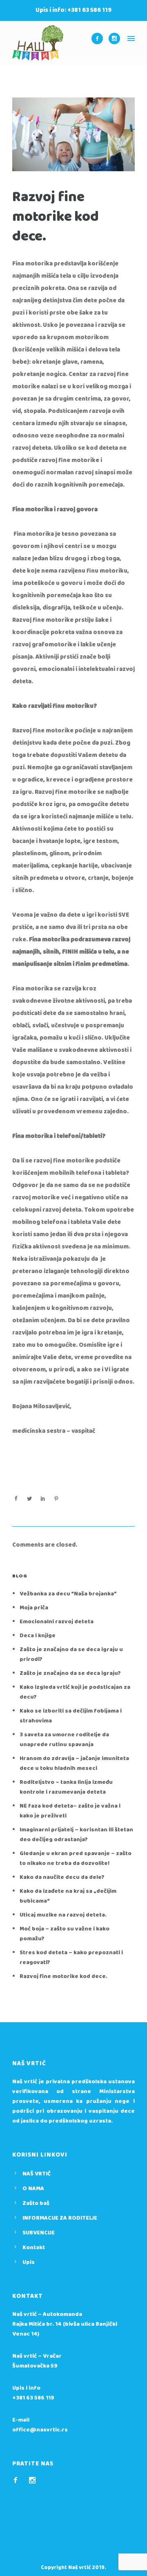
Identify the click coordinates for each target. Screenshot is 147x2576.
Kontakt (34, 2247)
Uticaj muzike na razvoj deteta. (63, 1915)
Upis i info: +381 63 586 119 (73, 10)
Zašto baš (36, 2203)
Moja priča (34, 1608)
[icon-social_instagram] (114, 39)
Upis (29, 2262)
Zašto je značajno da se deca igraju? (70, 1673)
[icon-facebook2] (18, 2480)
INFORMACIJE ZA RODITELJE (60, 2218)
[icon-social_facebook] (99, 39)
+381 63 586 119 (33, 2398)
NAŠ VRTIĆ (37, 2174)
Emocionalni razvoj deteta (57, 1622)
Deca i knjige (38, 1636)
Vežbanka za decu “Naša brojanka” (68, 1594)
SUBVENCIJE (39, 2233)
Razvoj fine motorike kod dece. (56, 217)
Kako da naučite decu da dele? (62, 1877)
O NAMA (33, 2189)
